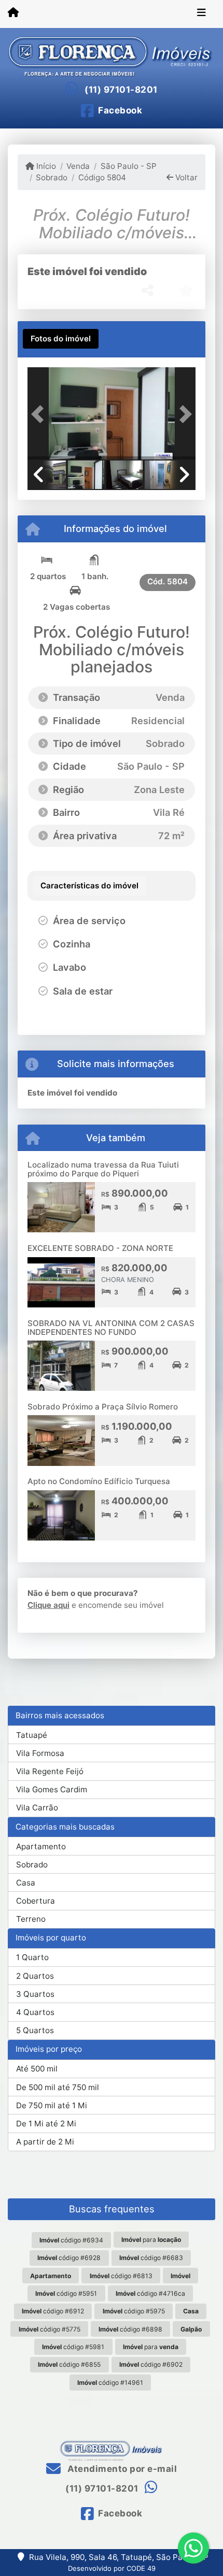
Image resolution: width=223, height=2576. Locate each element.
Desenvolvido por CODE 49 (112, 2568)
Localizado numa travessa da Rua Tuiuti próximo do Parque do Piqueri (103, 1169)
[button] (40, 414)
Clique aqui (48, 1605)
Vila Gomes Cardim (52, 1789)
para (151, 2240)
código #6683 (151, 2258)
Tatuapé (32, 1735)
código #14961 (110, 2383)
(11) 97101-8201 (121, 90)
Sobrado (52, 177)
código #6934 (71, 2240)
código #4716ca (150, 2293)
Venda (78, 166)
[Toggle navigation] (201, 14)
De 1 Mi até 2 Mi (46, 2124)
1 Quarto (32, 1957)
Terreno (31, 1919)
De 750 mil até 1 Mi (52, 2105)
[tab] (61, 339)
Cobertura (36, 1901)
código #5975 (134, 2311)
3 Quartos (35, 1994)
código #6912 (53, 2311)
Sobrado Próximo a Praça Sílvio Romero (103, 1407)
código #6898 (130, 2329)
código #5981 (73, 2347)
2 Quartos (35, 1976)
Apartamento (41, 1846)
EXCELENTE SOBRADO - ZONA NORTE (100, 1248)
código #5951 (66, 2293)
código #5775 (50, 2329)
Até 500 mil (37, 2069)
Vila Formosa (40, 1753)
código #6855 (69, 2364)
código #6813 (121, 2276)
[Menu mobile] (13, 13)
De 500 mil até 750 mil (58, 2087)
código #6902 (151, 2364)
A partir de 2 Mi (45, 2142)
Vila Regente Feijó (50, 1771)
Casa (26, 1883)
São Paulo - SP (128, 166)
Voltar (185, 177)
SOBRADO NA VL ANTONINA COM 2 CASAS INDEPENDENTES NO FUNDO (111, 1328)
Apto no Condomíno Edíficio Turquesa (99, 1481)
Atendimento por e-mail (121, 2469)
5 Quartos (35, 2030)
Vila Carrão (37, 1808)
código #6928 (69, 2258)
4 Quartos (35, 2012)
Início (45, 166)
